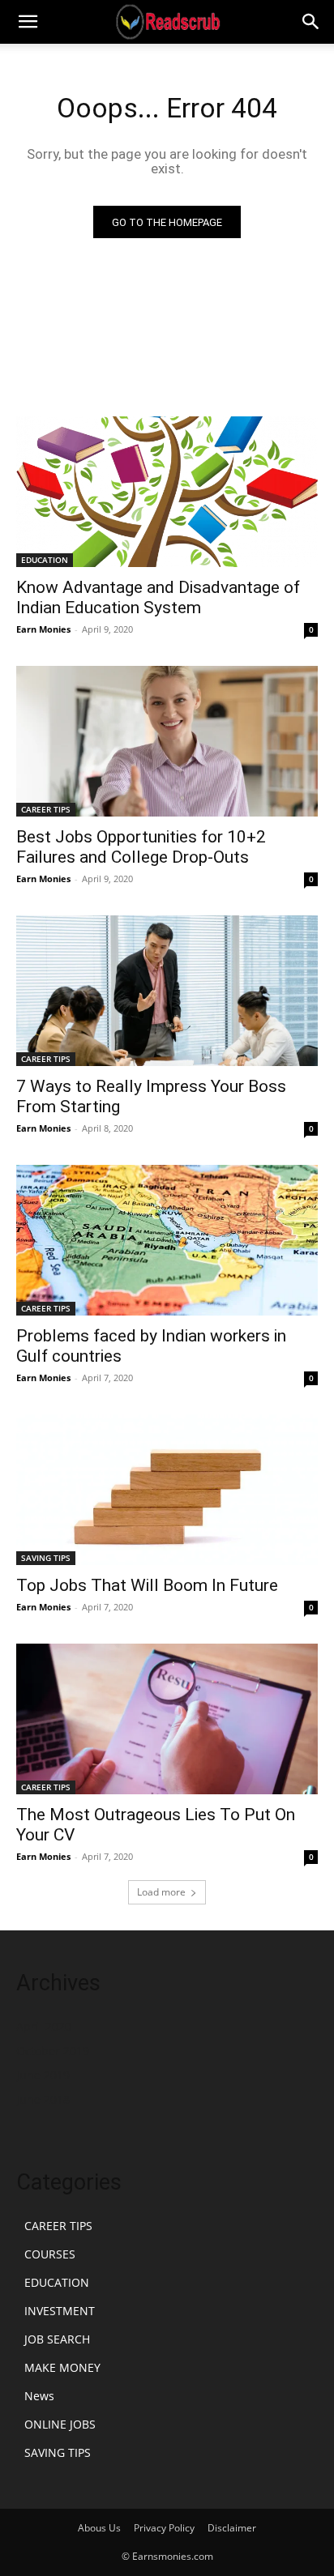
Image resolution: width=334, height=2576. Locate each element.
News (39, 2396)
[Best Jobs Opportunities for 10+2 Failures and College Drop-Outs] (167, 741)
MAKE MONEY (62, 2367)
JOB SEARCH (57, 2339)
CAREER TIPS (46, 809)
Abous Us (99, 2528)
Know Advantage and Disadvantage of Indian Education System (158, 597)
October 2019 (53, 2051)
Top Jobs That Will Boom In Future (147, 1585)
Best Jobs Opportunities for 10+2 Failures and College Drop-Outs (141, 847)
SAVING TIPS (46, 1558)
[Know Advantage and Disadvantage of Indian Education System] (167, 492)
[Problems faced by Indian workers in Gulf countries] (167, 1240)
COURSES (50, 2254)
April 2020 (44, 2026)
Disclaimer (232, 2528)
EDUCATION (45, 560)
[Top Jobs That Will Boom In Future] (167, 1490)
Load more (161, 1892)
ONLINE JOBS (60, 2424)
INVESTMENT (60, 2311)
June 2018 (43, 2099)
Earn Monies (43, 629)
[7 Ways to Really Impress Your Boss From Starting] (167, 991)
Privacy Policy (164, 2528)
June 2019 (43, 2075)
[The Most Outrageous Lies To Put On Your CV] (167, 1719)
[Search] (311, 22)
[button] (28, 22)
